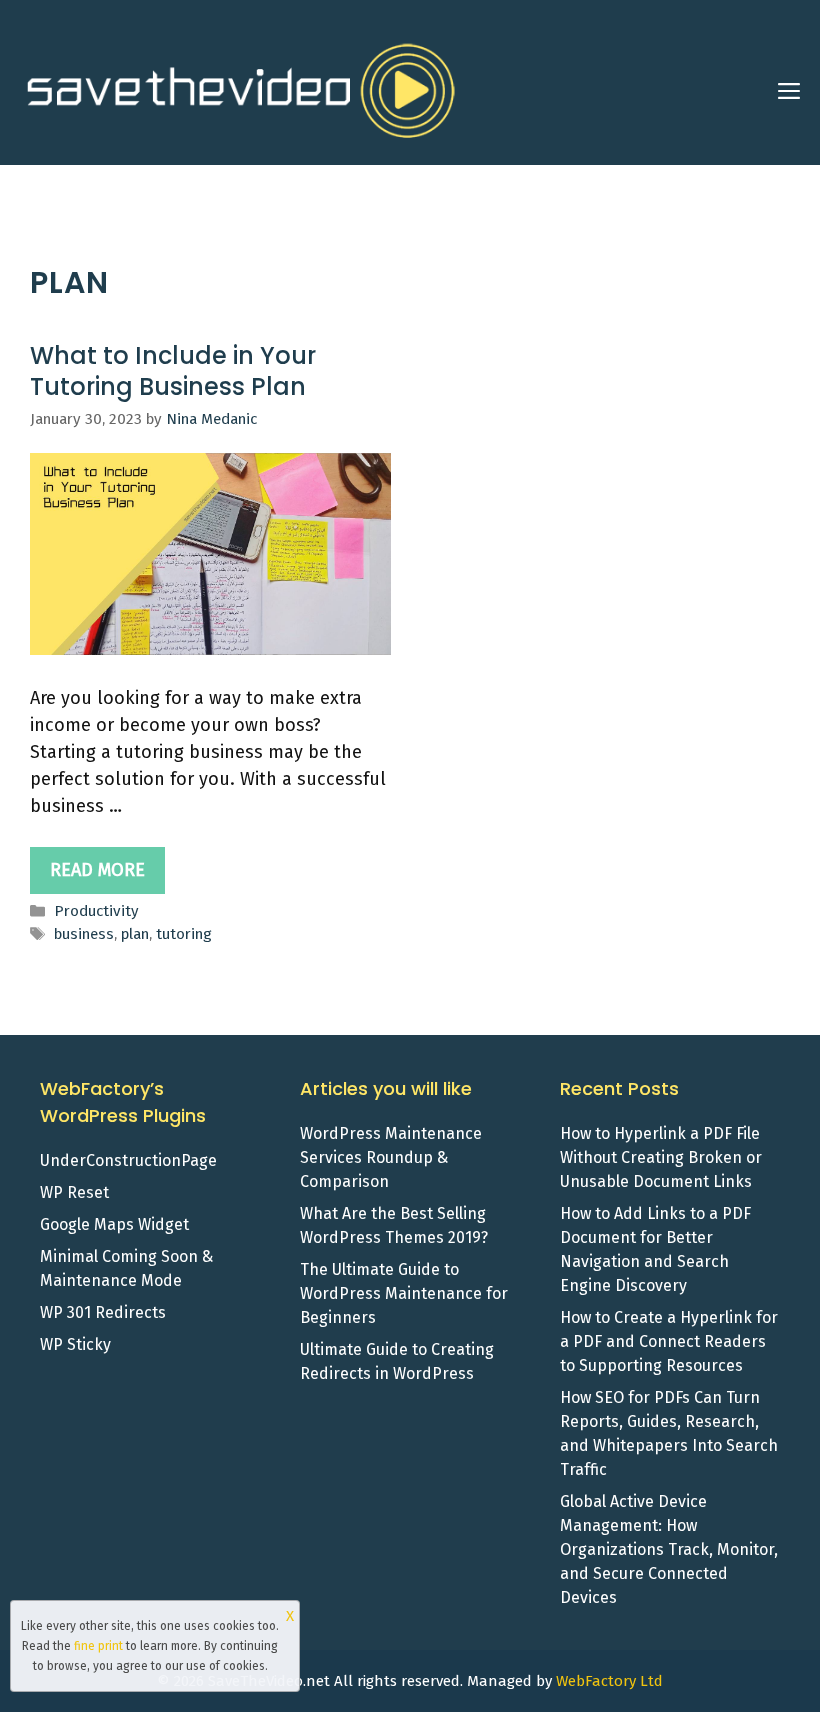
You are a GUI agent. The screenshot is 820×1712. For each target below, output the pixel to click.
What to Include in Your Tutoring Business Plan (173, 371)
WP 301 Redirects (103, 1312)
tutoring (184, 934)
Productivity (96, 911)
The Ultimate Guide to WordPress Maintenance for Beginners (404, 1293)
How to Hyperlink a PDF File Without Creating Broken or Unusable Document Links (661, 1157)
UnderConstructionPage (128, 1160)
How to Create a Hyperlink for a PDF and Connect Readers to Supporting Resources (669, 1341)
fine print (98, 1646)
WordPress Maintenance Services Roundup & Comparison (391, 1157)
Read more (97, 870)
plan (135, 934)
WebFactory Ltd (609, 1681)
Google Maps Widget (114, 1224)
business (84, 934)
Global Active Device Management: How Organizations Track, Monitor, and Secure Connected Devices (669, 1549)
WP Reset (74, 1192)
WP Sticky (75, 1344)
